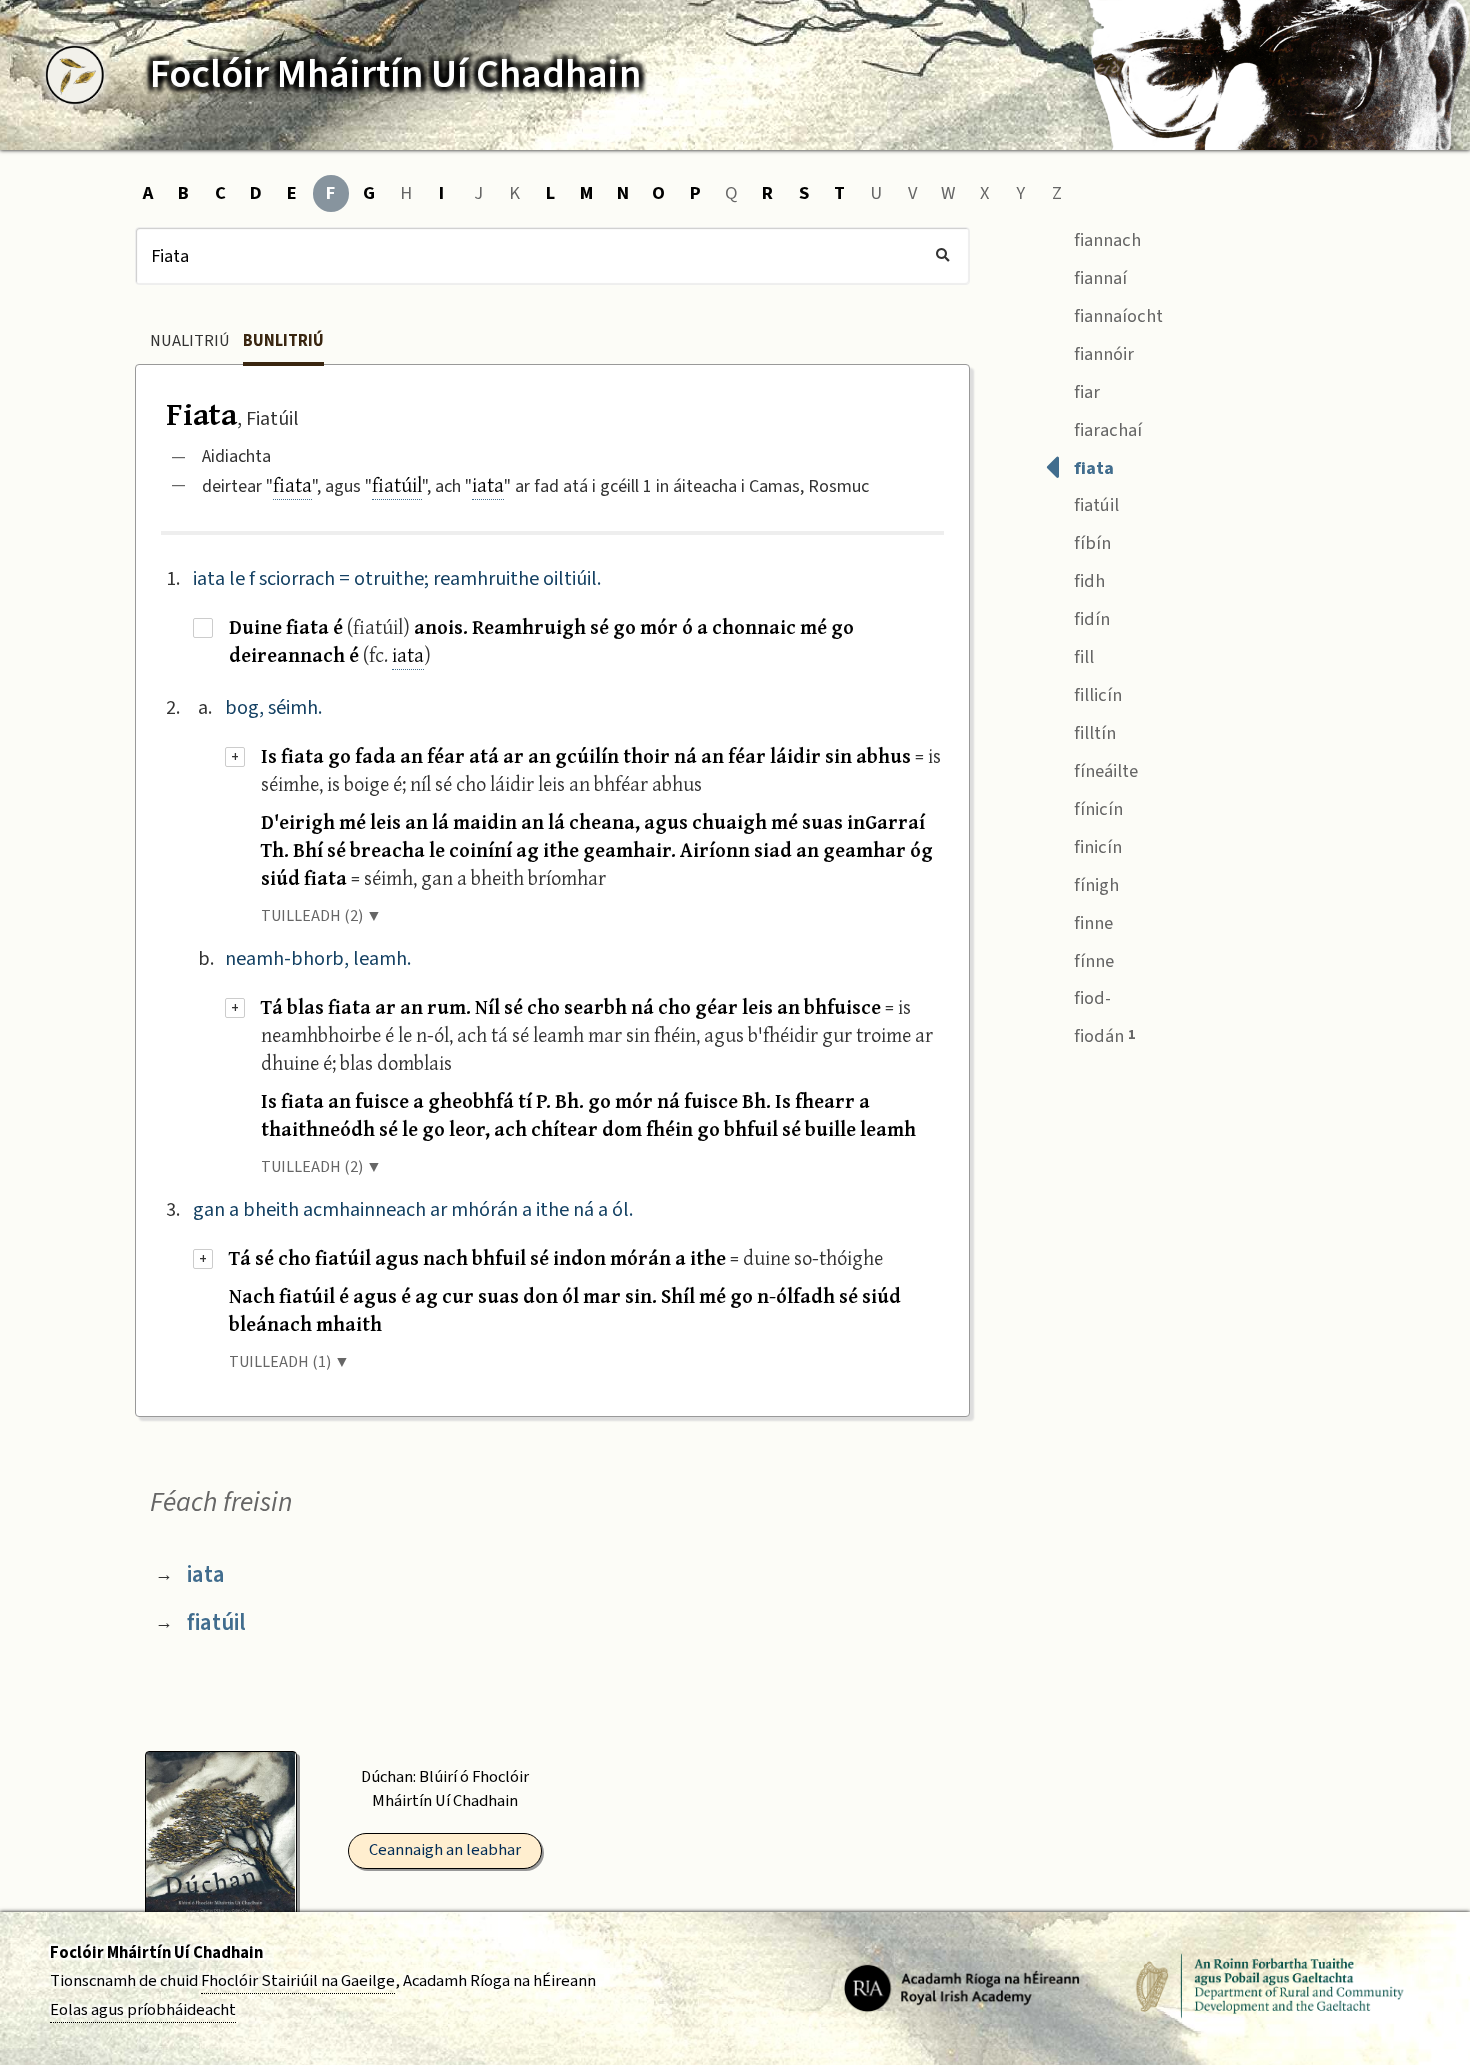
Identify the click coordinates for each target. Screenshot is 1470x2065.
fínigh (1094, 885)
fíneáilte (1104, 771)
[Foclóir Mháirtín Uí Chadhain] (75, 75)
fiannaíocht (1116, 316)
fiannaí (1098, 278)
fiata (292, 484)
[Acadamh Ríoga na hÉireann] (962, 1987)
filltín (1093, 733)
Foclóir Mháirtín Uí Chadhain (156, 1953)
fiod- (1090, 998)
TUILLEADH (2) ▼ (321, 916)
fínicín (1096, 809)
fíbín (1090, 543)
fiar (1085, 392)
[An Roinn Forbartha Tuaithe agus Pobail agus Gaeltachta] (1270, 1987)
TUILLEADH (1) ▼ (289, 1362)
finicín (1096, 847)
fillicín (1096, 695)
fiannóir (1102, 354)
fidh (1087, 581)
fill (1082, 657)
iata (488, 484)
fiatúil (397, 484)
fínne (1092, 961)
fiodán (1102, 1036)
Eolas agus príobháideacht (143, 2010)
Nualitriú (190, 341)
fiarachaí (1106, 430)
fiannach (1105, 240)
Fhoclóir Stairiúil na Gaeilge (298, 1981)
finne (1091, 923)
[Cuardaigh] (942, 256)
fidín (1090, 619)
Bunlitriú (283, 341)
